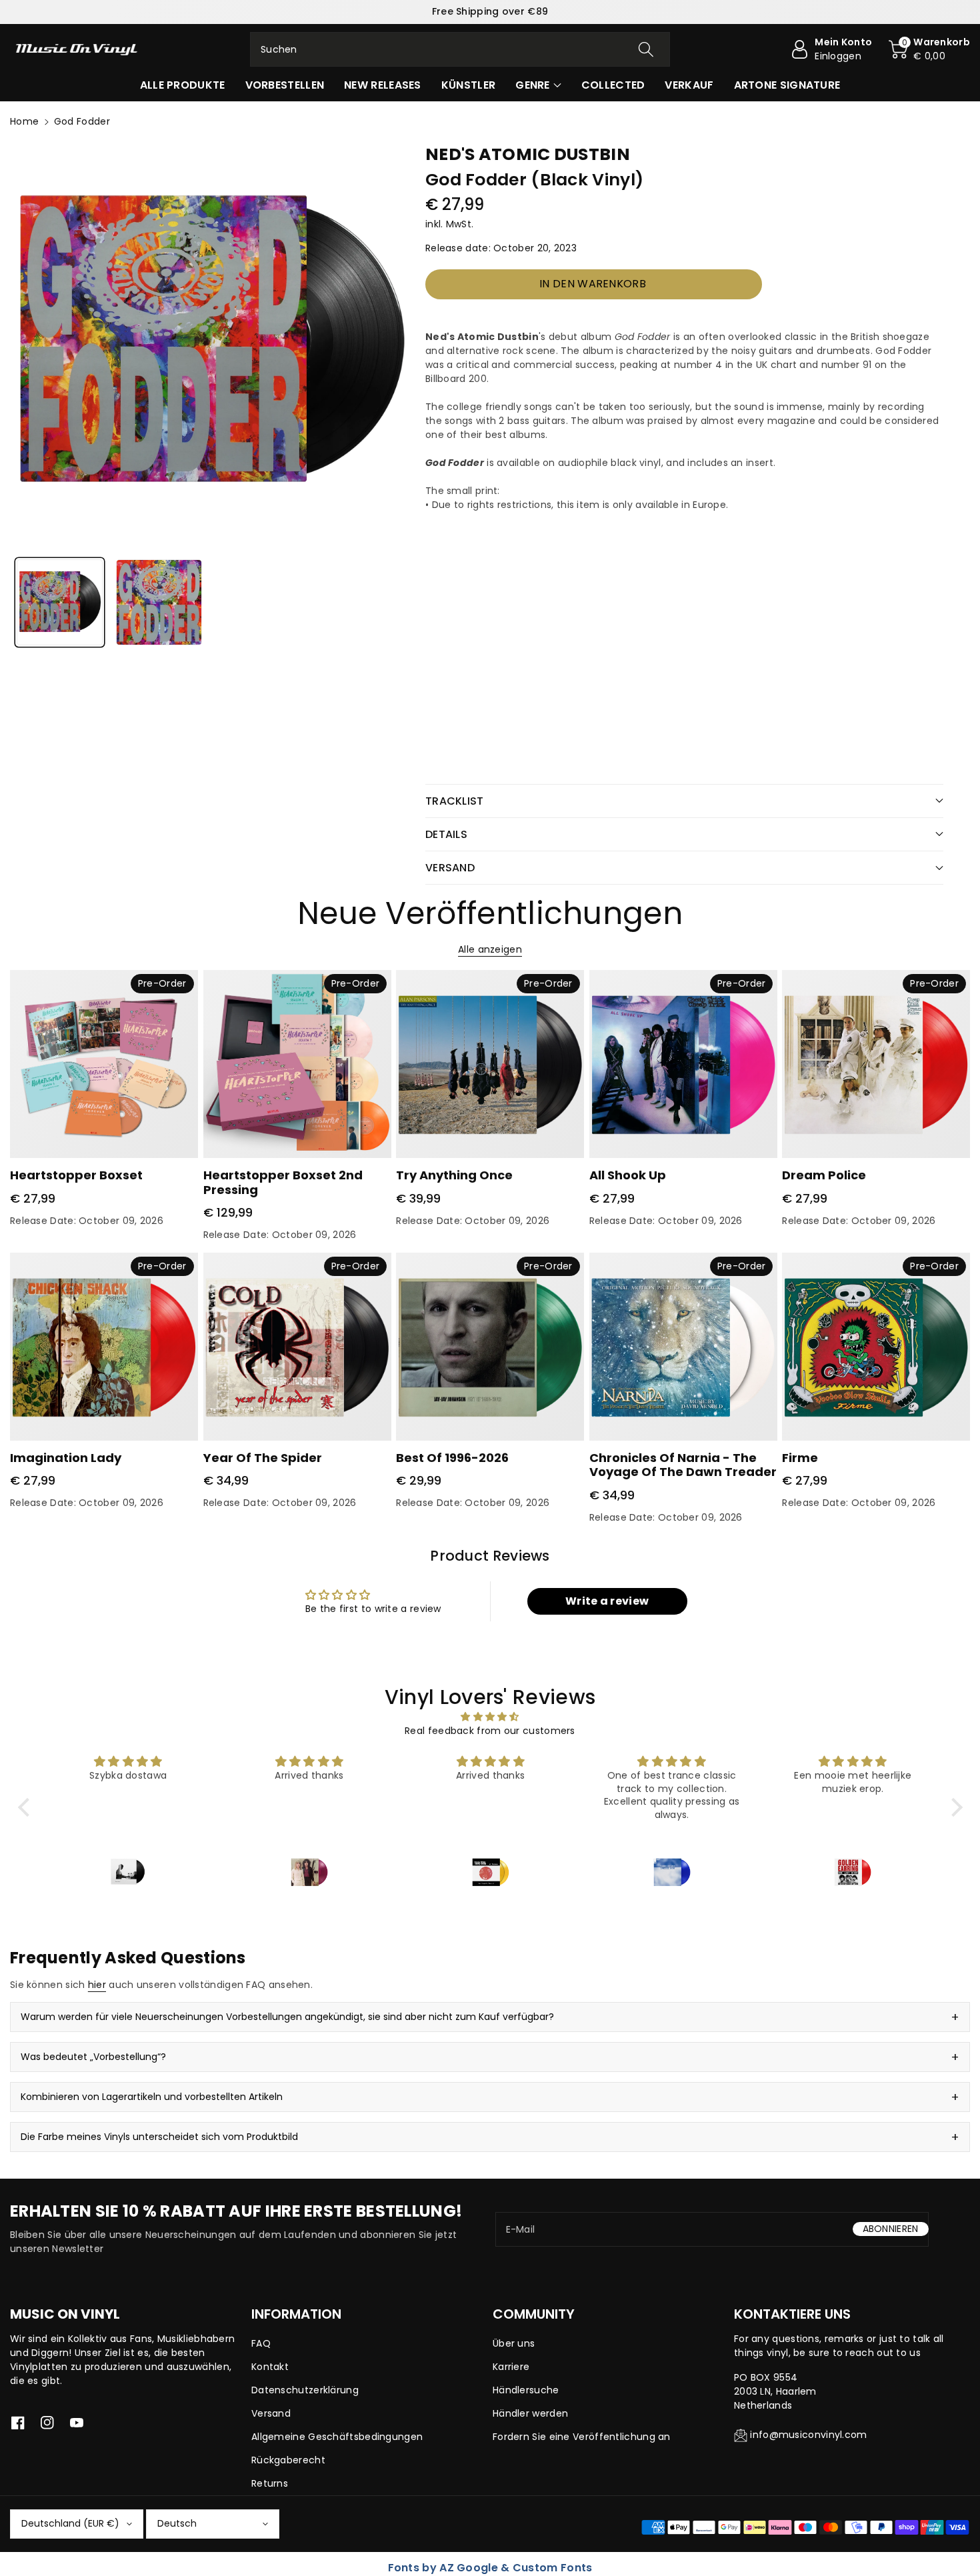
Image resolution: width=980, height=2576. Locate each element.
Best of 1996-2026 (452, 1458)
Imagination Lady (66, 1458)
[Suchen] (646, 49)
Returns (270, 2483)
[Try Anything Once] (490, 1064)
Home (24, 121)
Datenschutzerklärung (305, 2390)
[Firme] (876, 1347)
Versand (271, 2413)
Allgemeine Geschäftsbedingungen (337, 2437)
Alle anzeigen (490, 949)
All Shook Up (628, 1175)
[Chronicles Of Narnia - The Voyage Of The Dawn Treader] (683, 1347)
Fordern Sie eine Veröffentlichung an (582, 2437)
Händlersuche (526, 2390)
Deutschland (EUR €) (70, 2523)
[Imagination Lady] (104, 1347)
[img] (490, 1717)
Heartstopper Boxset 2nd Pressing (283, 1182)
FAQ (261, 2343)
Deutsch (177, 2523)
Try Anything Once (454, 1175)
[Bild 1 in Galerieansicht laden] (60, 602)
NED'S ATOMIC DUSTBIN (528, 154)
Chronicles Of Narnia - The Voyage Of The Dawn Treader (683, 1465)
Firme (800, 1458)
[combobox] (460, 49)
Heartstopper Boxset (76, 1175)
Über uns (514, 2343)
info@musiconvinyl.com (808, 2435)
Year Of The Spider (263, 1458)
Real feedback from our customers (490, 1731)
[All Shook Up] (683, 1064)
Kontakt (270, 2367)
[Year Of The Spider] (297, 1347)
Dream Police (824, 1175)
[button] (929, 49)
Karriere (511, 2367)
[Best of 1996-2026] (490, 1347)
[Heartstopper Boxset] (104, 1064)
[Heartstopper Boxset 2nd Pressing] (297, 1064)
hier (97, 1985)
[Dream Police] (876, 1064)
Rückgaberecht (288, 2460)
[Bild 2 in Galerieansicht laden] (159, 602)
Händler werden (530, 2413)
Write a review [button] (607, 1601)
